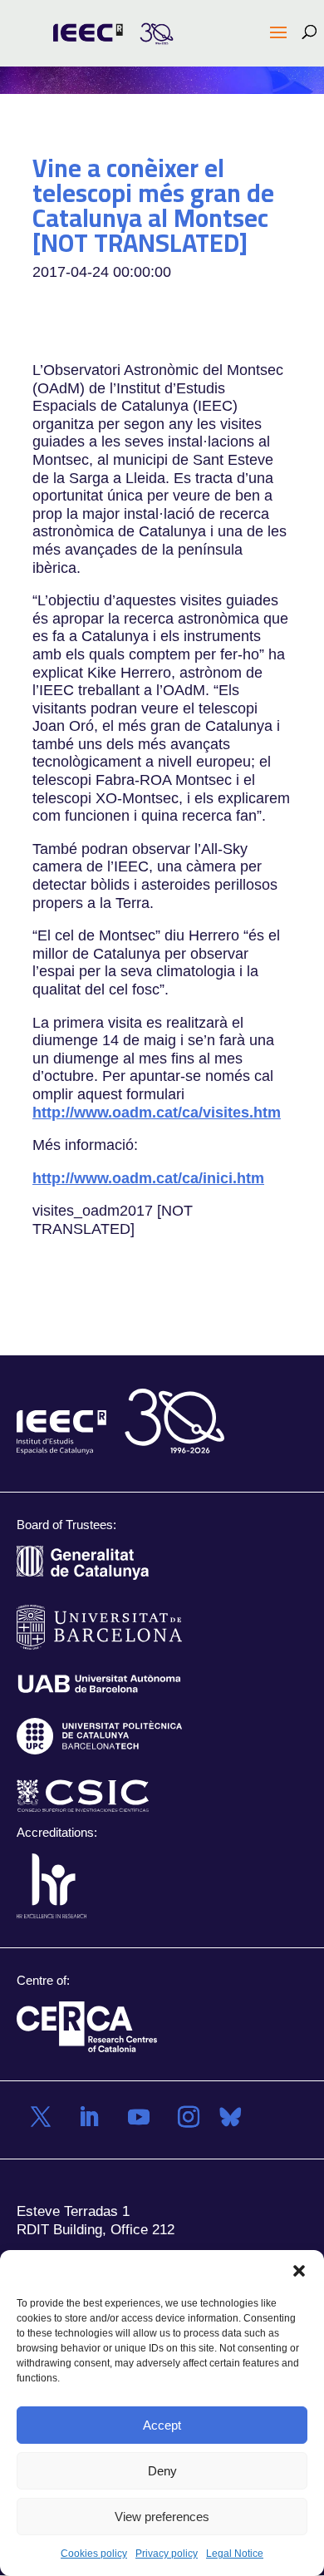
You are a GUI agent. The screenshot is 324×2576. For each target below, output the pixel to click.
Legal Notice (235, 2554)
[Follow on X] (41, 2117)
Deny (162, 2471)
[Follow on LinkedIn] (89, 2117)
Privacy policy (167, 2554)
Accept (162, 2425)
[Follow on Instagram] (189, 2117)
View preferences (162, 2517)
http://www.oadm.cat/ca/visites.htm (157, 1112)
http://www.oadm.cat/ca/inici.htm (148, 1177)
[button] (299, 2271)
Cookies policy (94, 2554)
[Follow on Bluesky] (230, 2117)
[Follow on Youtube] (139, 2117)
